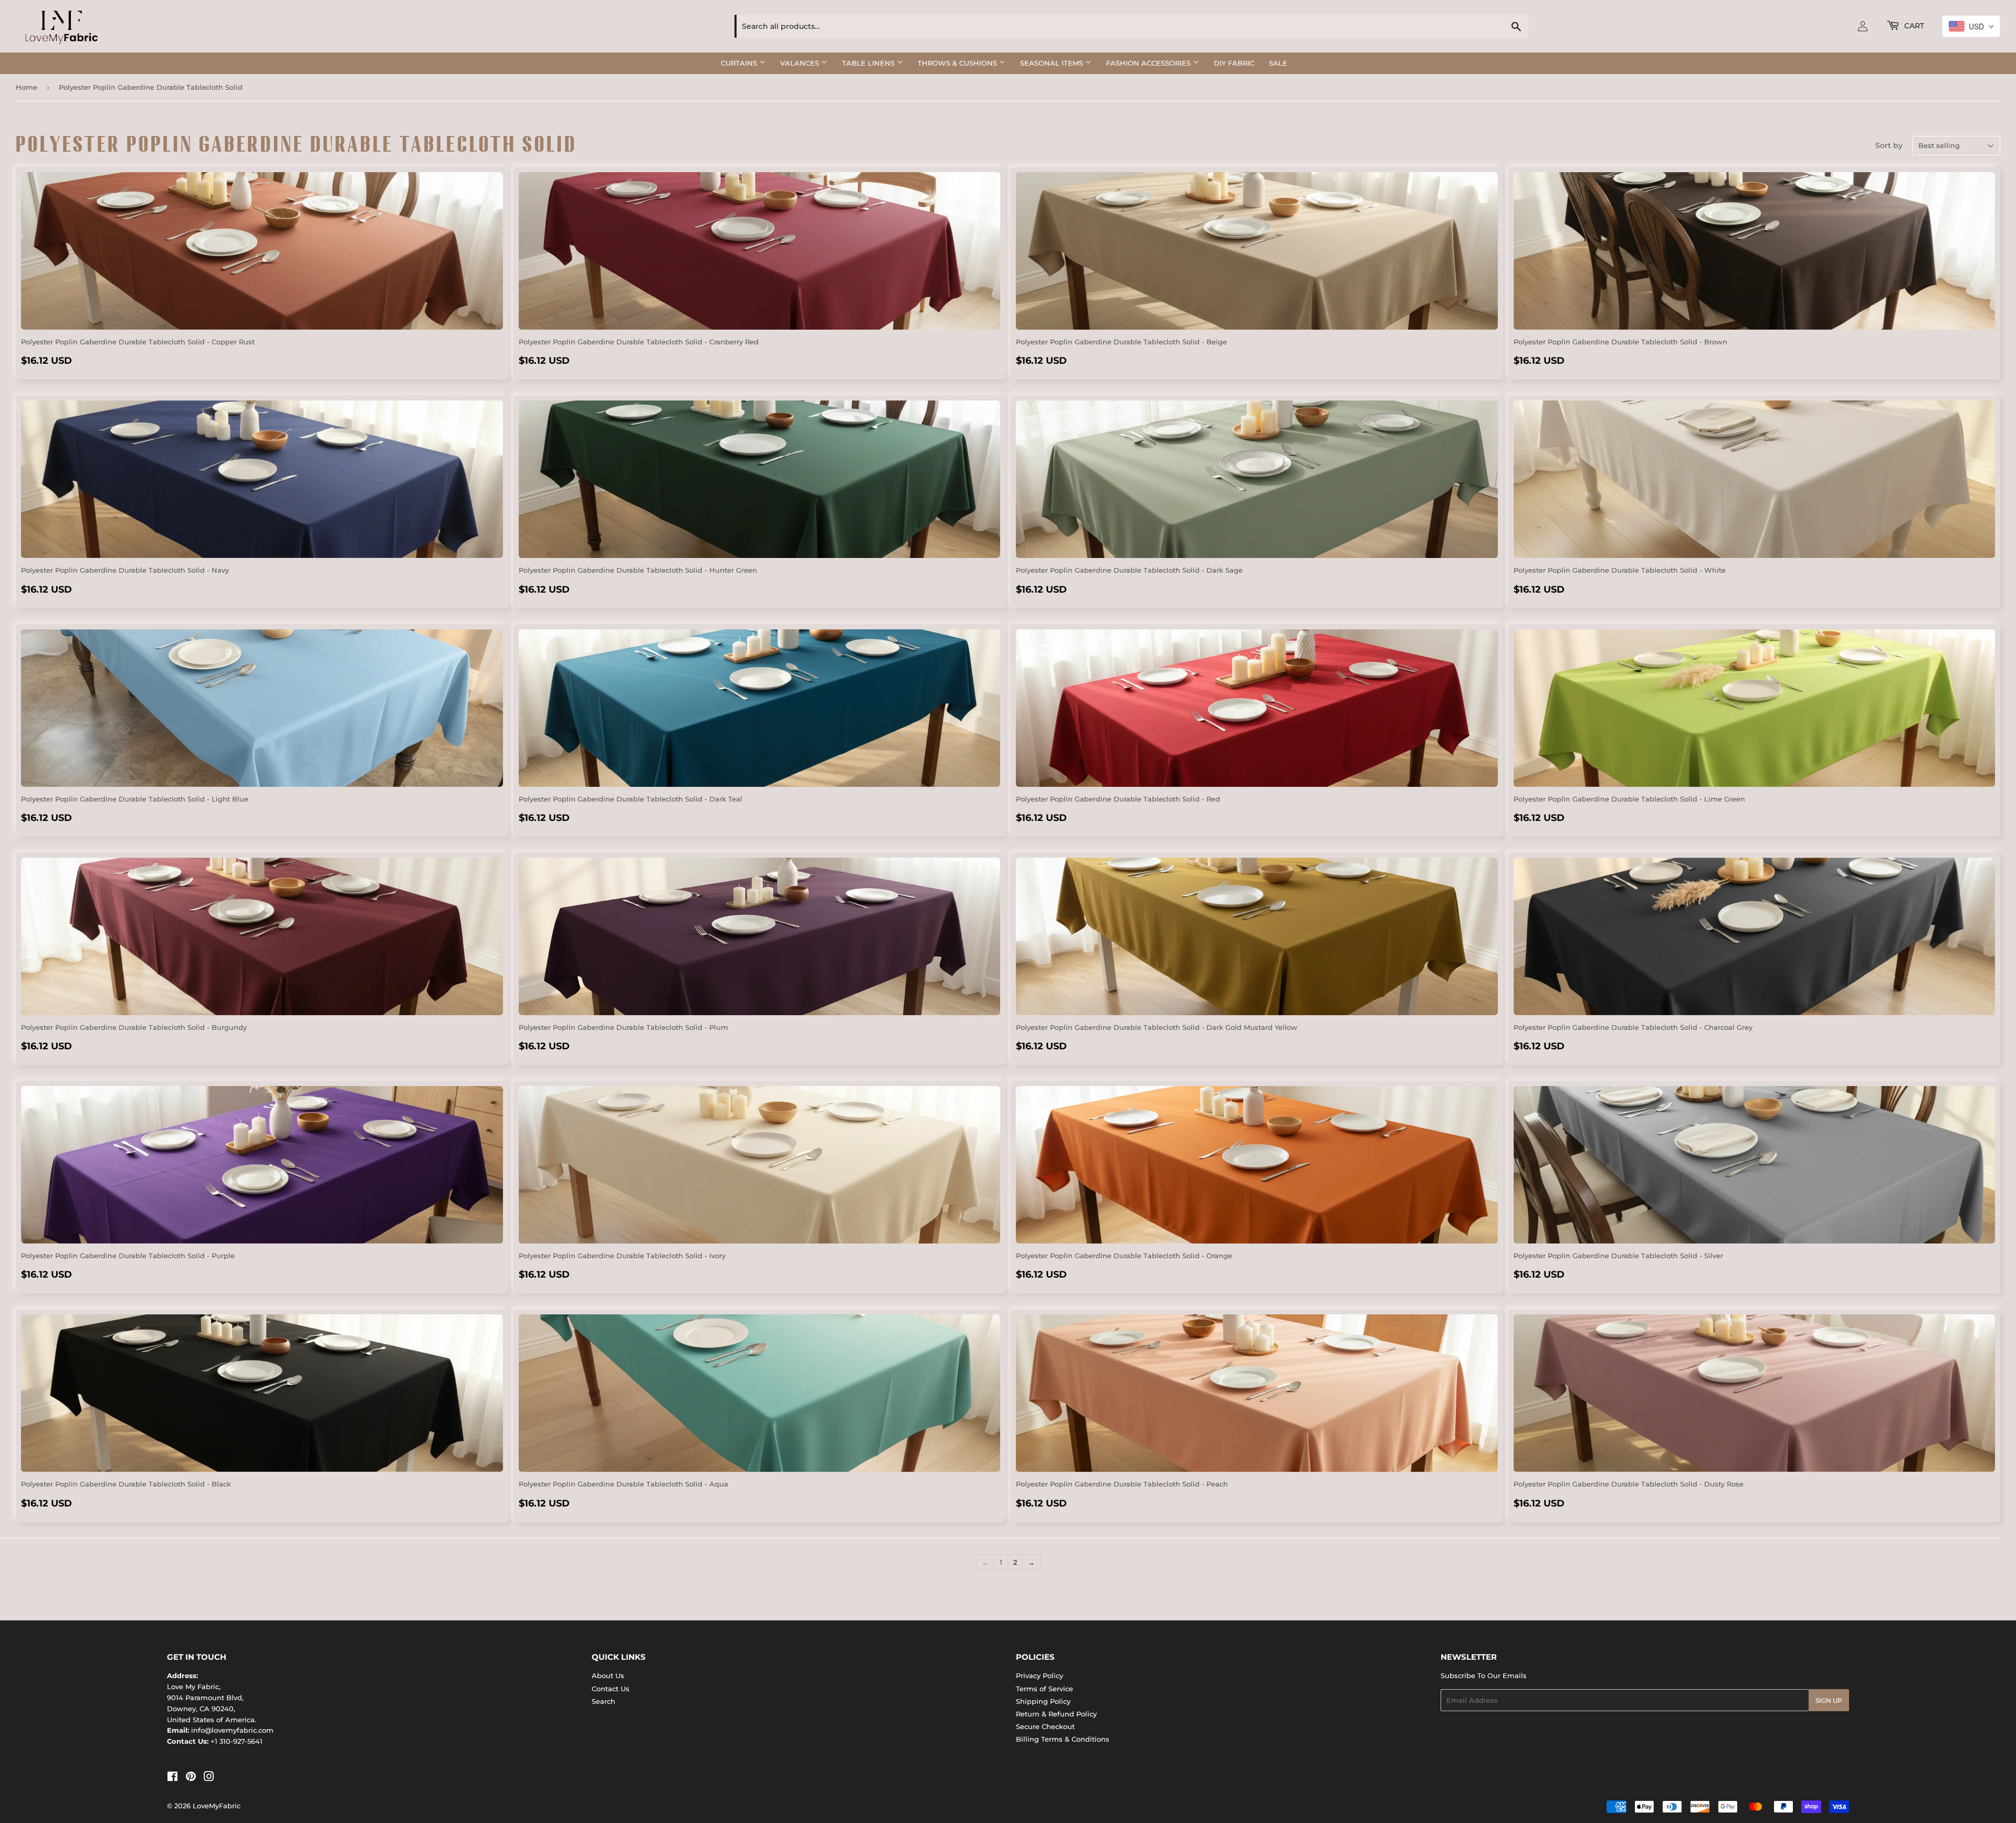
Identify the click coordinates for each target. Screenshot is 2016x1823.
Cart (1913, 26)
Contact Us (611, 1689)
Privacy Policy (1039, 1676)
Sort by (1889, 145)
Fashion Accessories (1149, 63)
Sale (1278, 63)
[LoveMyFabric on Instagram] (209, 1778)
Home (27, 87)
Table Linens (869, 63)
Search (603, 1701)
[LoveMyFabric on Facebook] (172, 1778)
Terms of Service (1044, 1689)
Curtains (740, 63)
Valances (801, 63)
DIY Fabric (1234, 63)
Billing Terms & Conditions (1063, 1739)
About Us (608, 1676)
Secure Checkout (1045, 1726)
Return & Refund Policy (1056, 1714)
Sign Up (1829, 1700)
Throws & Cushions (958, 63)
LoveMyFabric (217, 1806)
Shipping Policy (1043, 1701)
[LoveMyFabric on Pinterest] (191, 1778)
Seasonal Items (1053, 63)
